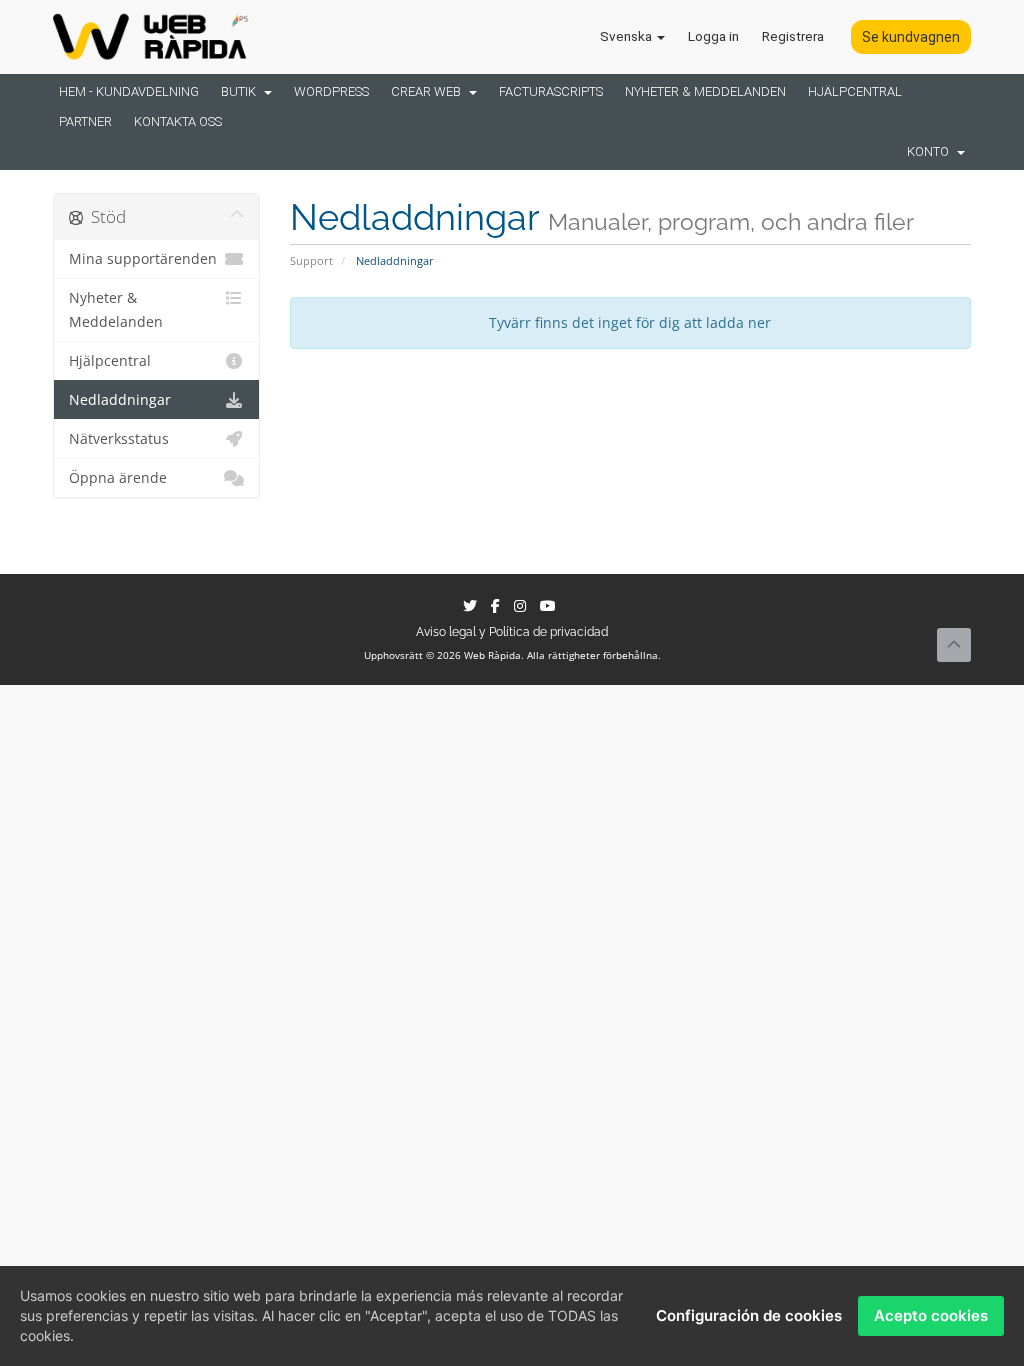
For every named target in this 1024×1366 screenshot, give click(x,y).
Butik (241, 91)
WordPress (331, 91)
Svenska (627, 36)
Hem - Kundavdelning (129, 91)
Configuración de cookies (749, 1315)
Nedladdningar (120, 400)
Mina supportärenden (143, 259)
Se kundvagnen (911, 37)
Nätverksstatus (119, 439)
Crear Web (429, 91)
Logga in (713, 36)
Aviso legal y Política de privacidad (512, 632)
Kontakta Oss (178, 121)
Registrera (793, 36)
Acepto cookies (931, 1315)
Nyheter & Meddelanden (705, 91)
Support (311, 260)
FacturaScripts (551, 91)
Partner (85, 121)
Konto (931, 151)
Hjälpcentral (855, 91)
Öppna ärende (118, 478)
